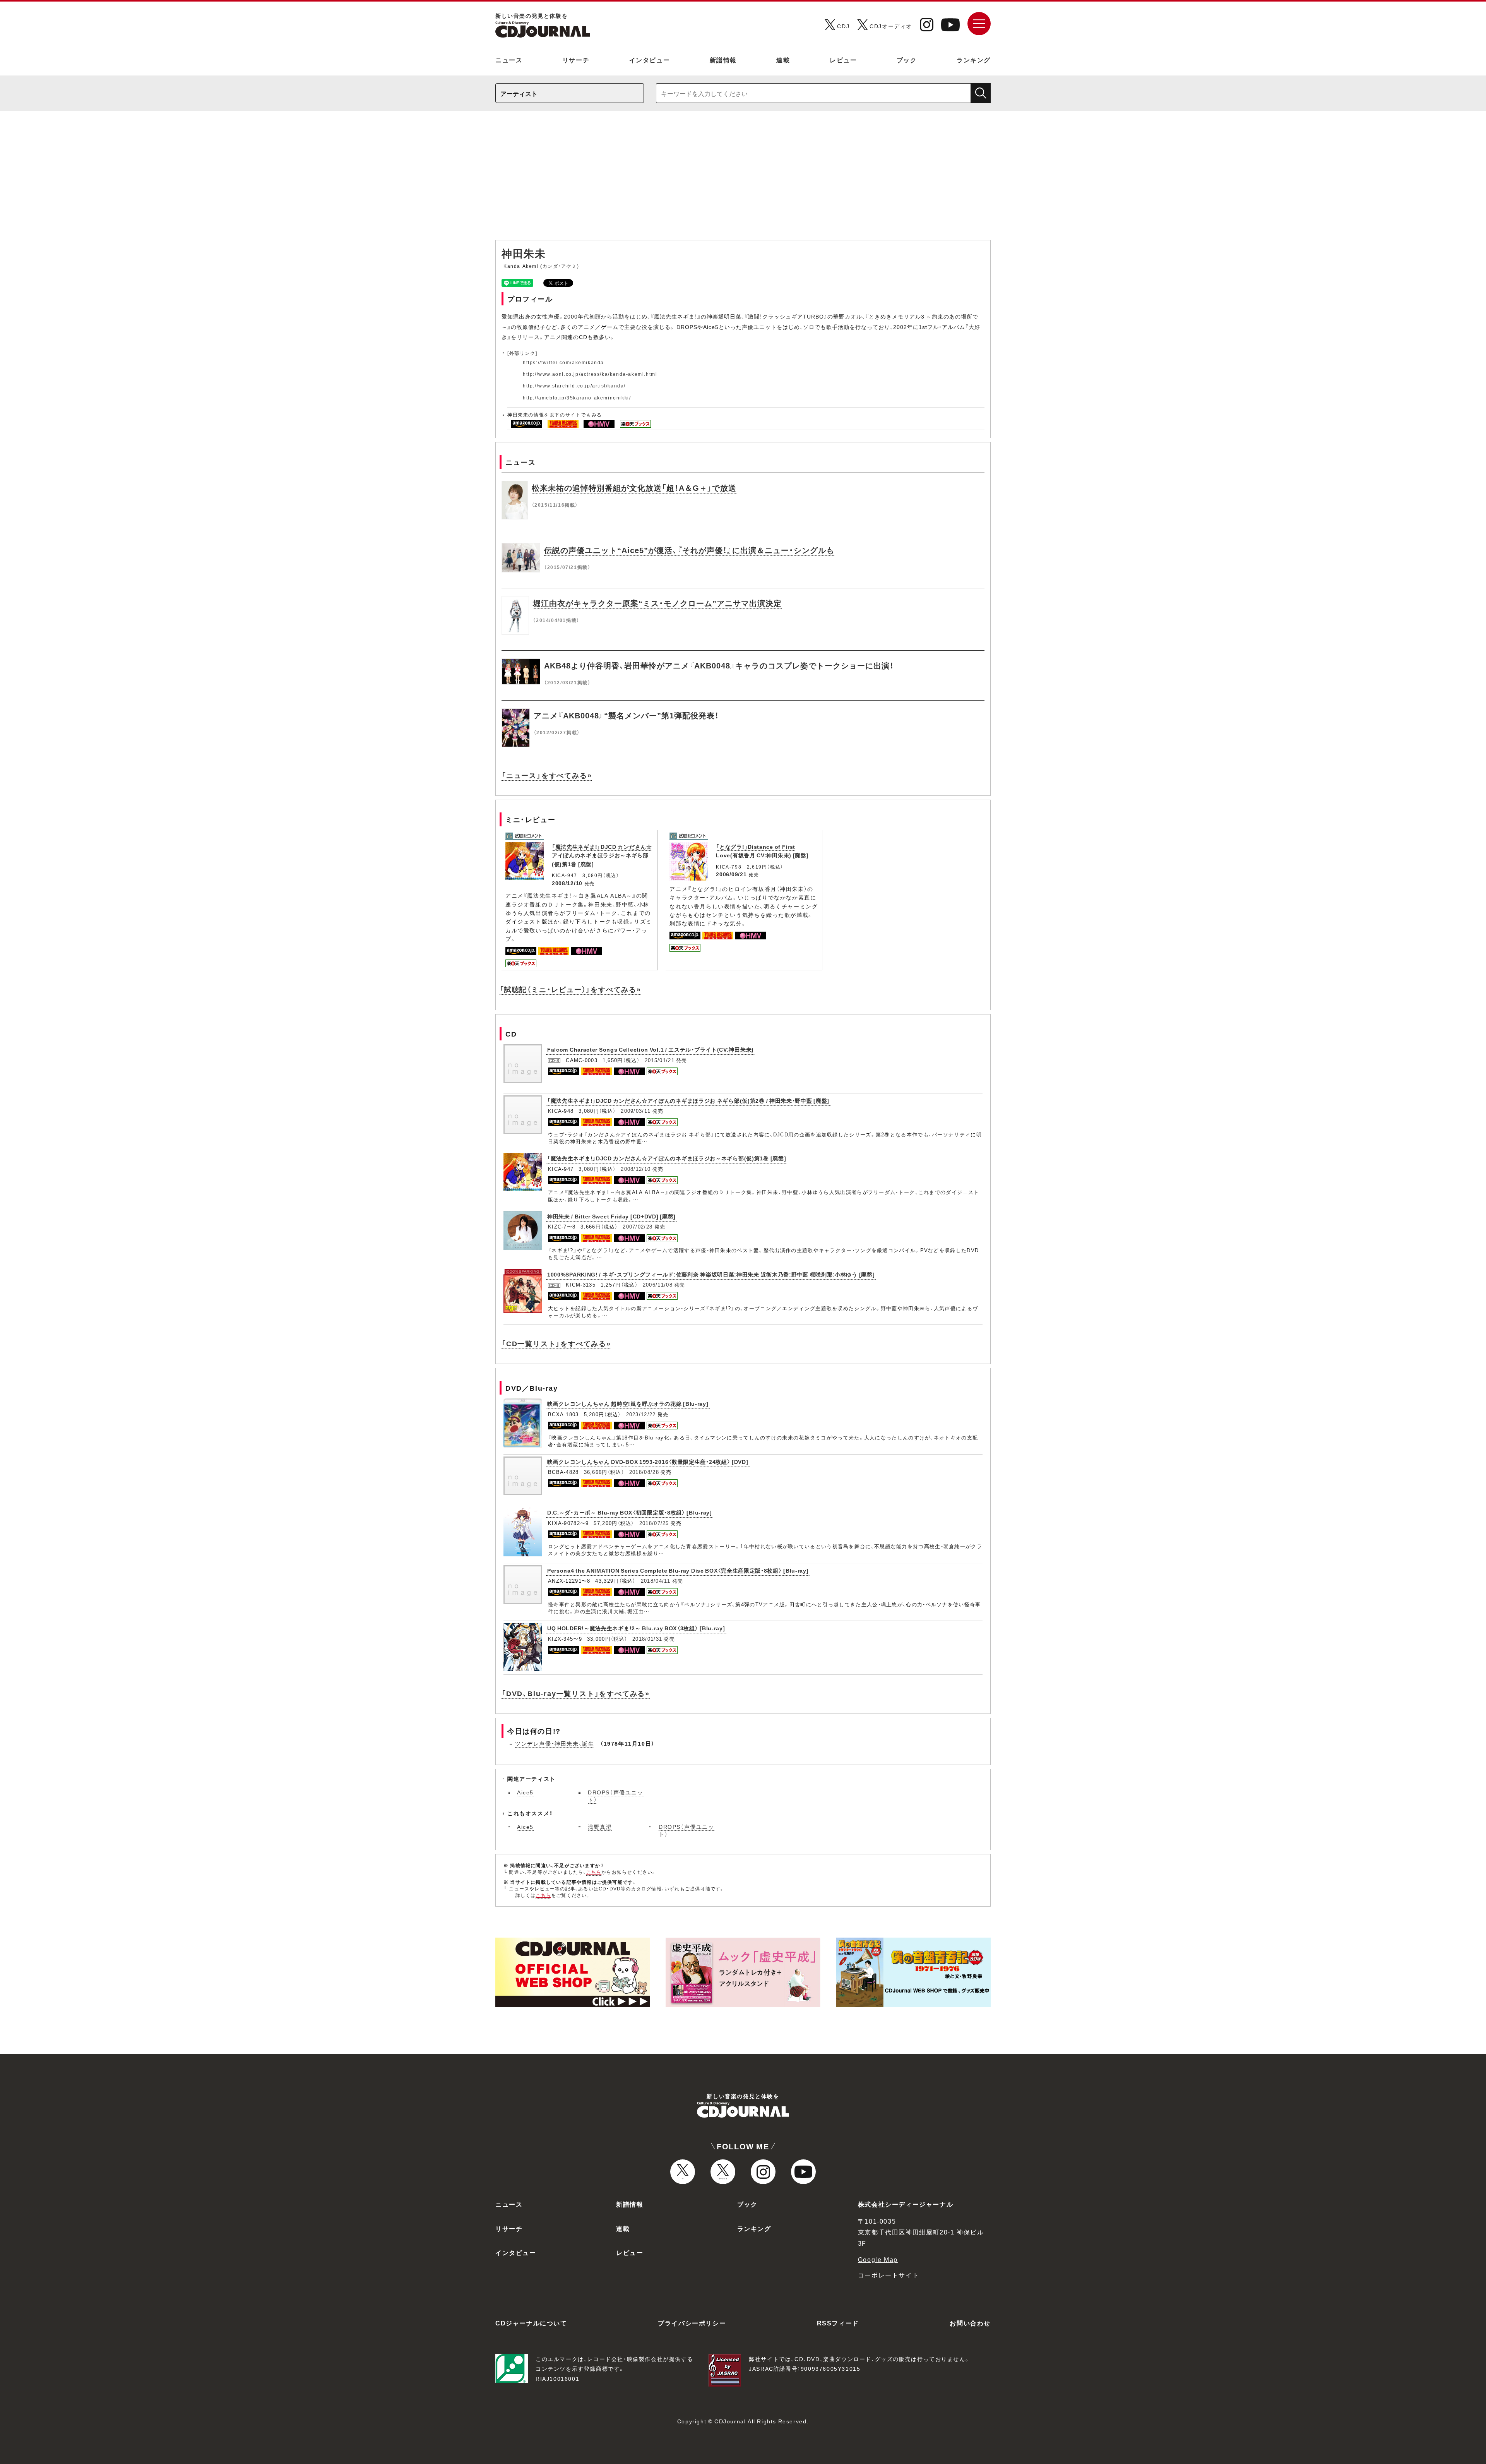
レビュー (843, 60)
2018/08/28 (644, 1472)
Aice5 (525, 1792)
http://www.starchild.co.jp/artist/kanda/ (574, 386)
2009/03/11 (636, 1111)
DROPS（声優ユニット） (616, 1796)
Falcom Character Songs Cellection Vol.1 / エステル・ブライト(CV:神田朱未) (651, 1049)
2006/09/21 (731, 874)
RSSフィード (838, 2323)
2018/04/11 (656, 1581)
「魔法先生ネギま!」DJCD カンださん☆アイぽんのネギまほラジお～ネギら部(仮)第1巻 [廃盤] (602, 855)
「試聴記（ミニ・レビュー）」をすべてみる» (570, 989)
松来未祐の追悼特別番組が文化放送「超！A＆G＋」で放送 (634, 487)
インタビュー (650, 60)
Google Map (878, 2259)
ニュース (509, 60)
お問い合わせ (970, 2323)
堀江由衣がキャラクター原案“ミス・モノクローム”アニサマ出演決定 (657, 603)
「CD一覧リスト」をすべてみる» (556, 1343)
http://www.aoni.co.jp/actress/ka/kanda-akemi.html (590, 374)
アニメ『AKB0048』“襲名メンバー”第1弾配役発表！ (626, 715)
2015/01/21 (660, 1060)
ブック (907, 60)
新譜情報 (723, 60)
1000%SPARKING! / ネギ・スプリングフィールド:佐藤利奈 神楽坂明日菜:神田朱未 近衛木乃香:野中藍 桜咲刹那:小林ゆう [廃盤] (711, 1274)
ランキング (974, 60)
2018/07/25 (654, 1523)
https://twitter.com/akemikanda (563, 362)
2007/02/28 (638, 1226)
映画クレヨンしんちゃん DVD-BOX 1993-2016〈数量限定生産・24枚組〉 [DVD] (648, 1462)
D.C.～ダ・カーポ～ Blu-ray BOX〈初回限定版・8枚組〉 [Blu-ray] (630, 1512)
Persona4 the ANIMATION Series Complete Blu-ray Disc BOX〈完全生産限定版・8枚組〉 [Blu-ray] (678, 1570)
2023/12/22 (641, 1414)
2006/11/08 (658, 1284)
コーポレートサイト (889, 2275)
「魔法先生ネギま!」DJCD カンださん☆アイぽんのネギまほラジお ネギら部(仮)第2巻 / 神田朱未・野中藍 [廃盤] (688, 1100)
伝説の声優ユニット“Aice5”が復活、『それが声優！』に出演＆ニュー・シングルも (689, 550)
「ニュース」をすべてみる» (547, 775)
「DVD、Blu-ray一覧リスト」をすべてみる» (576, 1693)
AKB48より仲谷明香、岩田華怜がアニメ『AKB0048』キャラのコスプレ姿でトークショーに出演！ (719, 665)
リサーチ (576, 60)
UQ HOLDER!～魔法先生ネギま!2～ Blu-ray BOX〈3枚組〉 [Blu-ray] (636, 1628)
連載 (783, 60)
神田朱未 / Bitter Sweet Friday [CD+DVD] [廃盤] (611, 1216)
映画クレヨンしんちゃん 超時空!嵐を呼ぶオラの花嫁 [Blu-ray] (628, 1403)
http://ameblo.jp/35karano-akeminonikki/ (577, 398)
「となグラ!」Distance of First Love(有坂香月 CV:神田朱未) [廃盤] (762, 851)
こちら (594, 1872)
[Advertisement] (743, 179)
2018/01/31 (647, 1639)
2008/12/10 (567, 883)
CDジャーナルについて (531, 2323)
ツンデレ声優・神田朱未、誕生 (555, 1743)
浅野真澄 (600, 1827)
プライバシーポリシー (692, 2323)
